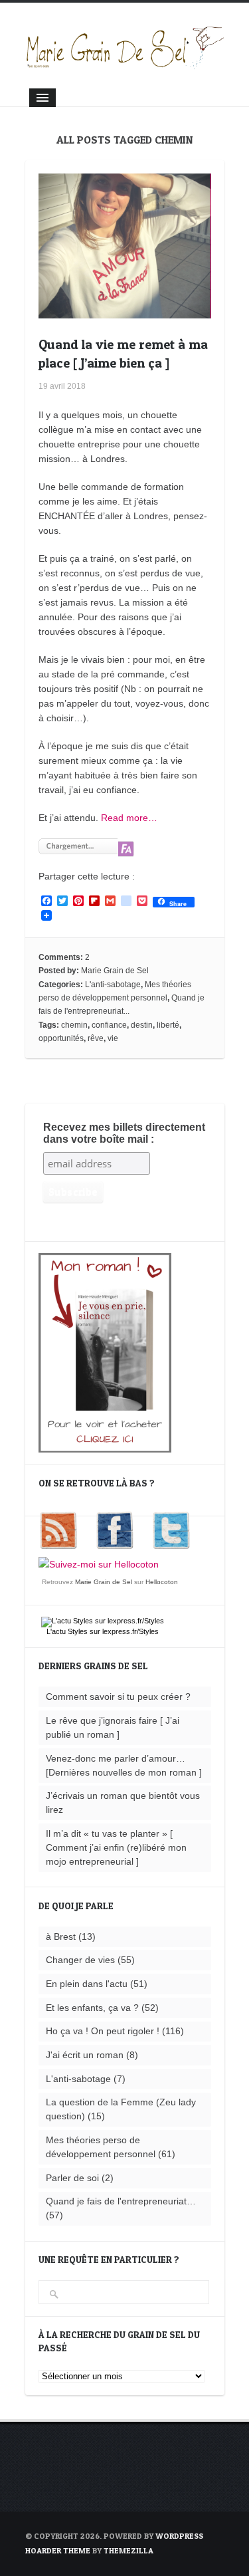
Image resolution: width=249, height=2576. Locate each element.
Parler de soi (72, 2178)
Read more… (129, 818)
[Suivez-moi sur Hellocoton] (99, 1564)
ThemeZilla (128, 2550)
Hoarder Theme (58, 2550)
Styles (78, 1631)
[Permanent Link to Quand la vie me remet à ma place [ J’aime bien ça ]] (125, 311)
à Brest (61, 1936)
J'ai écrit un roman (85, 2055)
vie (113, 1038)
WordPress (179, 2536)
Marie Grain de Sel (115, 971)
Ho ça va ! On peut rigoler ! (103, 2031)
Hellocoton (162, 1582)
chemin (74, 1025)
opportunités (61, 1038)
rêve (96, 1038)
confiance (109, 1025)
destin (142, 1025)
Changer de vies (80, 1960)
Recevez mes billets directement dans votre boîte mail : (124, 1133)
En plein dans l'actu (87, 1984)
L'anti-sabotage (113, 985)
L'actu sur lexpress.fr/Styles (103, 1631)
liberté (168, 1025)
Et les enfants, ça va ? (92, 2008)
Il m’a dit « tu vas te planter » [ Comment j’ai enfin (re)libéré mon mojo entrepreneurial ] (116, 1847)
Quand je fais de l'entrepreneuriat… (121, 2201)
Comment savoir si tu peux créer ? (118, 1697)
